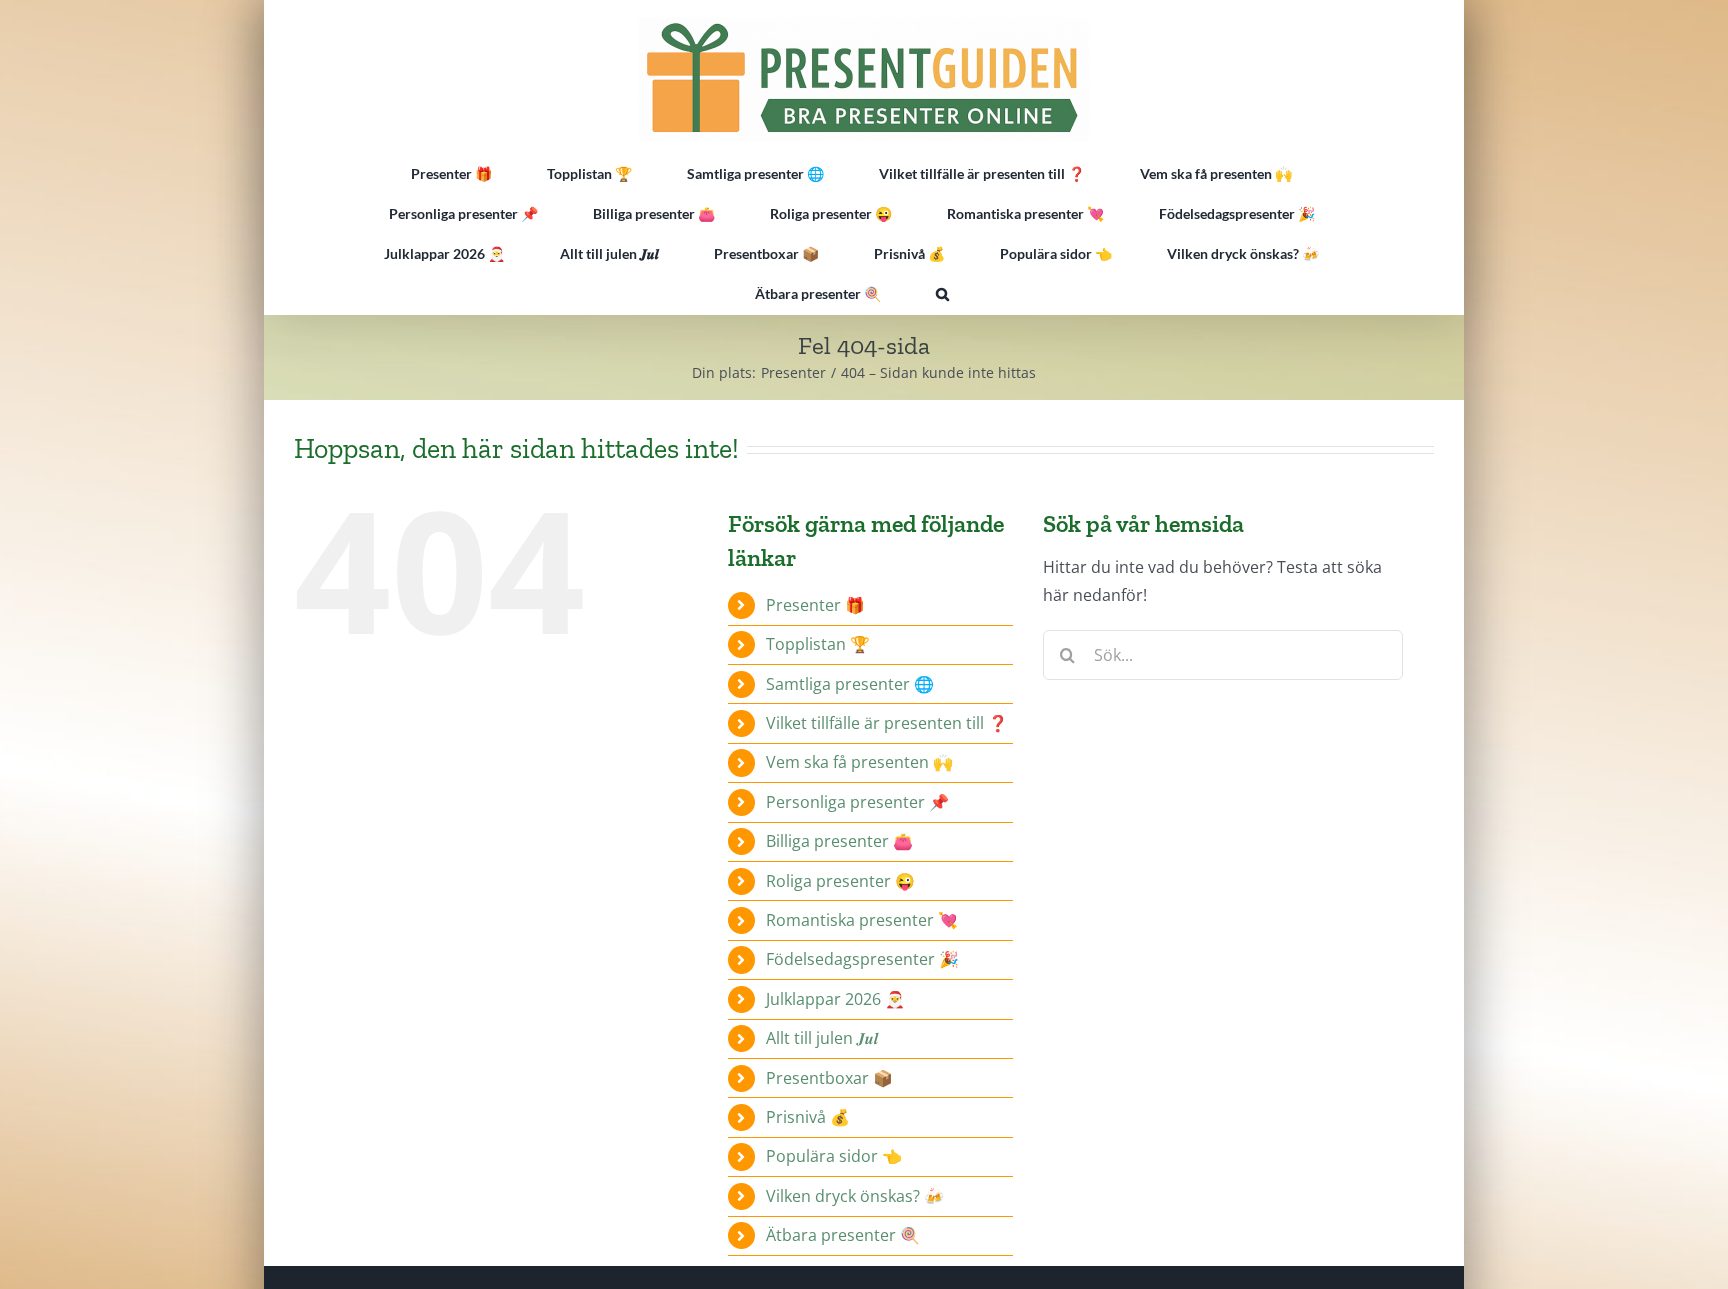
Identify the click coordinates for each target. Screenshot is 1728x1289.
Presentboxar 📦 (829, 1078)
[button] (942, 294)
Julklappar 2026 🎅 (835, 999)
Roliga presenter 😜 (840, 881)
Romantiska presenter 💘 (862, 920)
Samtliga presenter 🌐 (850, 684)
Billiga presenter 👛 (839, 841)
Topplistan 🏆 (818, 644)
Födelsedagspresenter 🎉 (862, 959)
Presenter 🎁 (815, 605)
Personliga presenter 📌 (857, 802)
